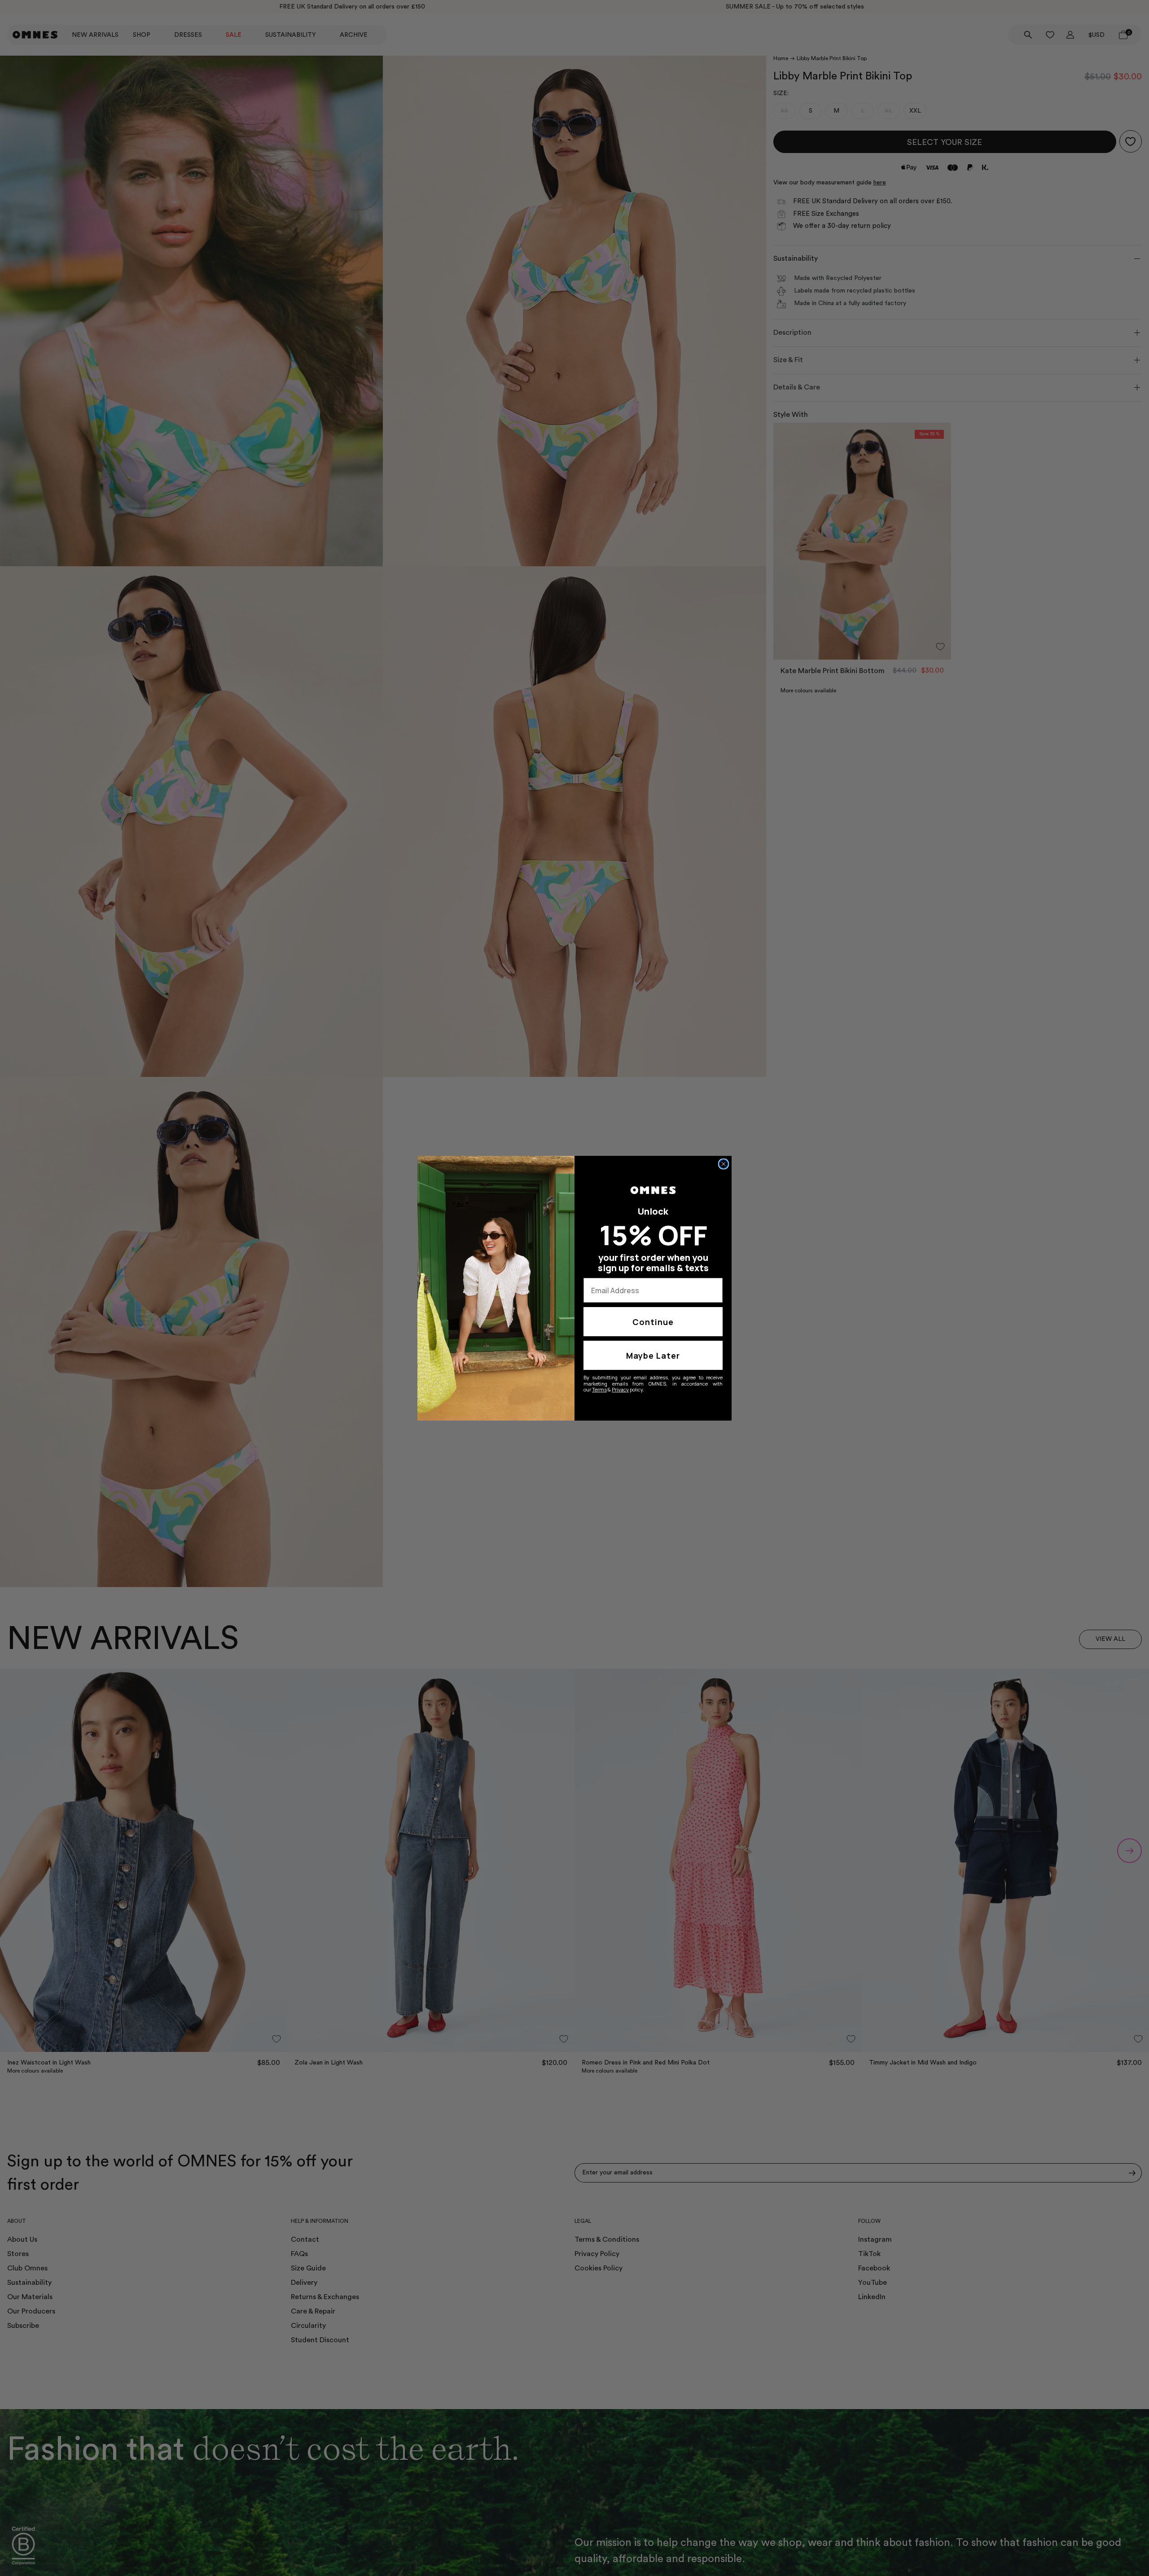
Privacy (620, 1389)
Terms (599, 1389)
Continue (653, 1322)
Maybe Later (653, 1356)
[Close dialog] (724, 1164)
